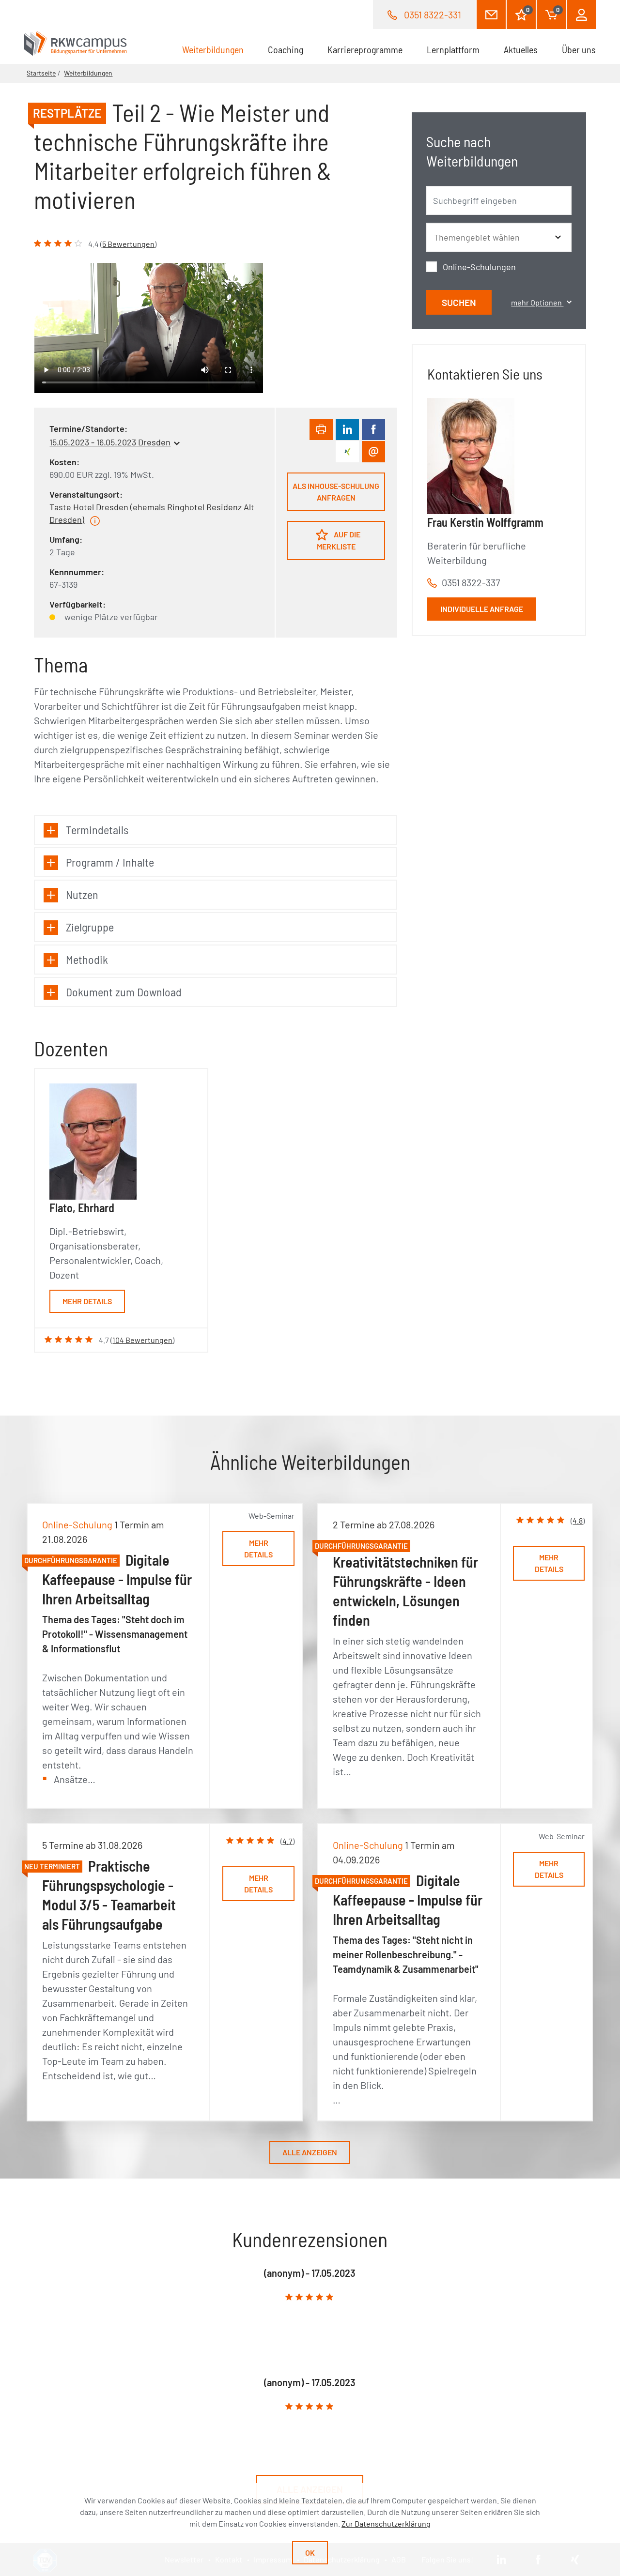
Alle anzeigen (310, 2152)
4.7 (287, 1841)
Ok (310, 2553)
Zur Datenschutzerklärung (386, 2523)
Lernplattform (453, 49)
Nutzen (82, 894)
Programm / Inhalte (110, 862)
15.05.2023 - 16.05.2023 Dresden (110, 442)
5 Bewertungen (128, 244)
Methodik (87, 959)
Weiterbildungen (219, 49)
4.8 (578, 1520)
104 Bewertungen (142, 1340)
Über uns (579, 49)
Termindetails (97, 830)
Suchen (459, 302)
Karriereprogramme (365, 49)
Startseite (41, 73)
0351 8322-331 (433, 15)
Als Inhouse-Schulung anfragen (336, 492)
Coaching (286, 49)
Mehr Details (87, 1301)
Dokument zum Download (124, 992)
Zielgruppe (90, 927)
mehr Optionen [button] (537, 302)
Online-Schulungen (479, 267)
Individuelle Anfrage (482, 609)
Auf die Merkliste (339, 540)
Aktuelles (521, 49)
